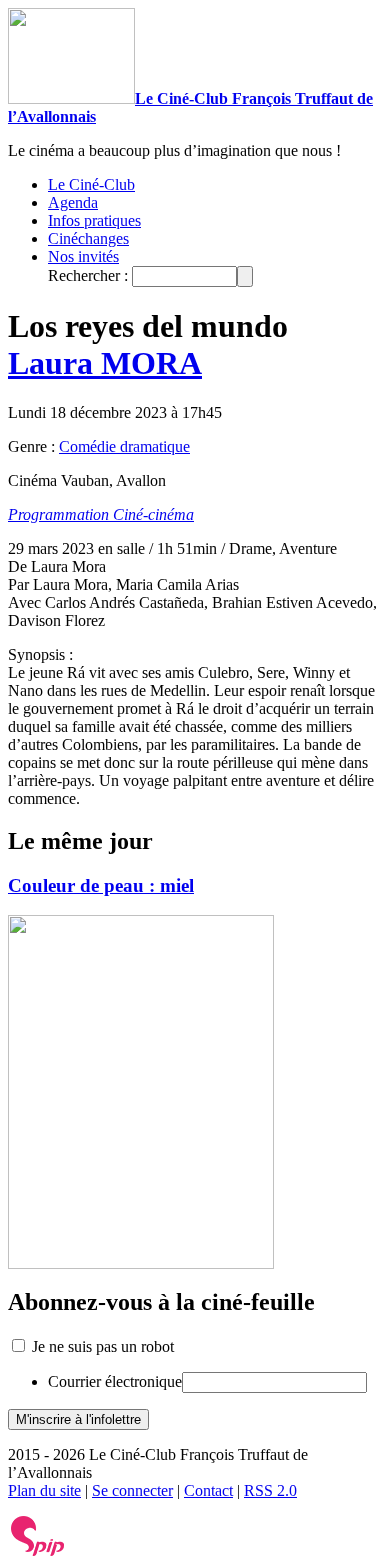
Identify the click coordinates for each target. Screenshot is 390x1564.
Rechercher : (88, 275)
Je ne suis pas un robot (101, 1346)
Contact (208, 1490)
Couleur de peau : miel (101, 885)
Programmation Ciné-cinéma (101, 514)
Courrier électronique (115, 1381)
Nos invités (83, 256)
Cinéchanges (88, 238)
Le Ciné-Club (91, 184)
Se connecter (132, 1490)
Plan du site (44, 1490)
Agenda (73, 202)
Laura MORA (105, 363)
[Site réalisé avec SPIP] (38, 1551)
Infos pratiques (94, 220)
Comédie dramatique (124, 446)
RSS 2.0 (270, 1490)
